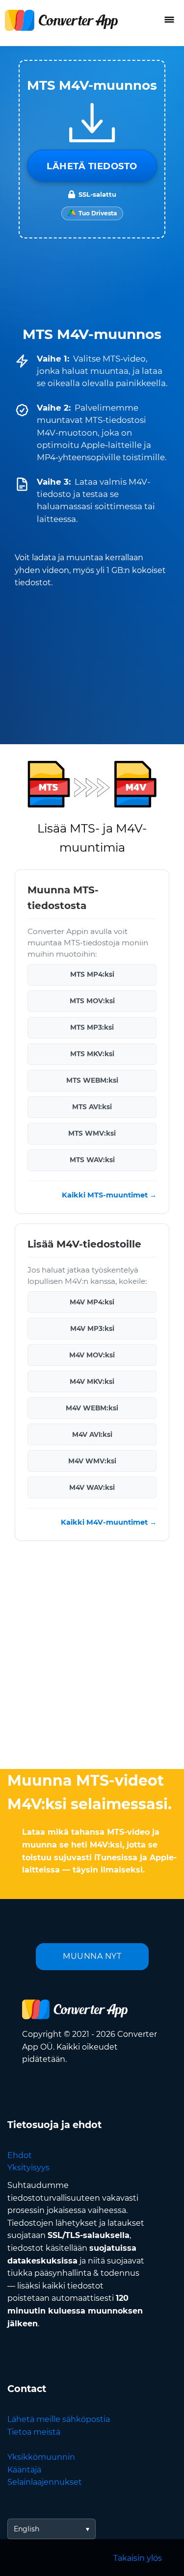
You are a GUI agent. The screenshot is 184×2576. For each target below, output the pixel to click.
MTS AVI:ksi (92, 1107)
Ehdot (20, 2155)
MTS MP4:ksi (92, 974)
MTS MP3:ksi (92, 1027)
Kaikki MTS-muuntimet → (109, 1195)
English (26, 2529)
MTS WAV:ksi (92, 1160)
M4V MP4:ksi (92, 1302)
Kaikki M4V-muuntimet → (109, 1522)
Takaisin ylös (138, 2558)
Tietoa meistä (34, 2432)
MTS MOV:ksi (92, 1001)
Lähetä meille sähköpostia (59, 2419)
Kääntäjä (24, 2470)
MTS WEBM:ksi (92, 1080)
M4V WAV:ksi (92, 1487)
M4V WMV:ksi (92, 1461)
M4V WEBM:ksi (92, 1408)
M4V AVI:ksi (92, 1434)
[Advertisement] (92, 1657)
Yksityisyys (28, 2168)
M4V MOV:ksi (92, 1355)
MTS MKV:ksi (92, 1054)
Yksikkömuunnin (41, 2457)
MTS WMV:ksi (92, 1133)
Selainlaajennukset (45, 2482)
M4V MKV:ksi (92, 1381)
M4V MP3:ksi (92, 1328)
